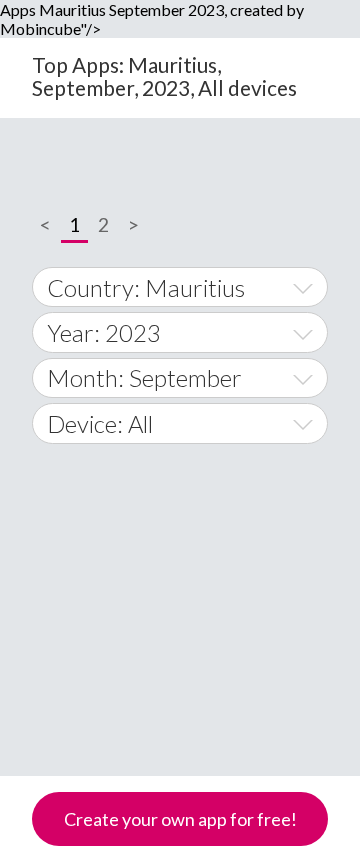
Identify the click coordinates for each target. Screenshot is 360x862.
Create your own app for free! (180, 819)
